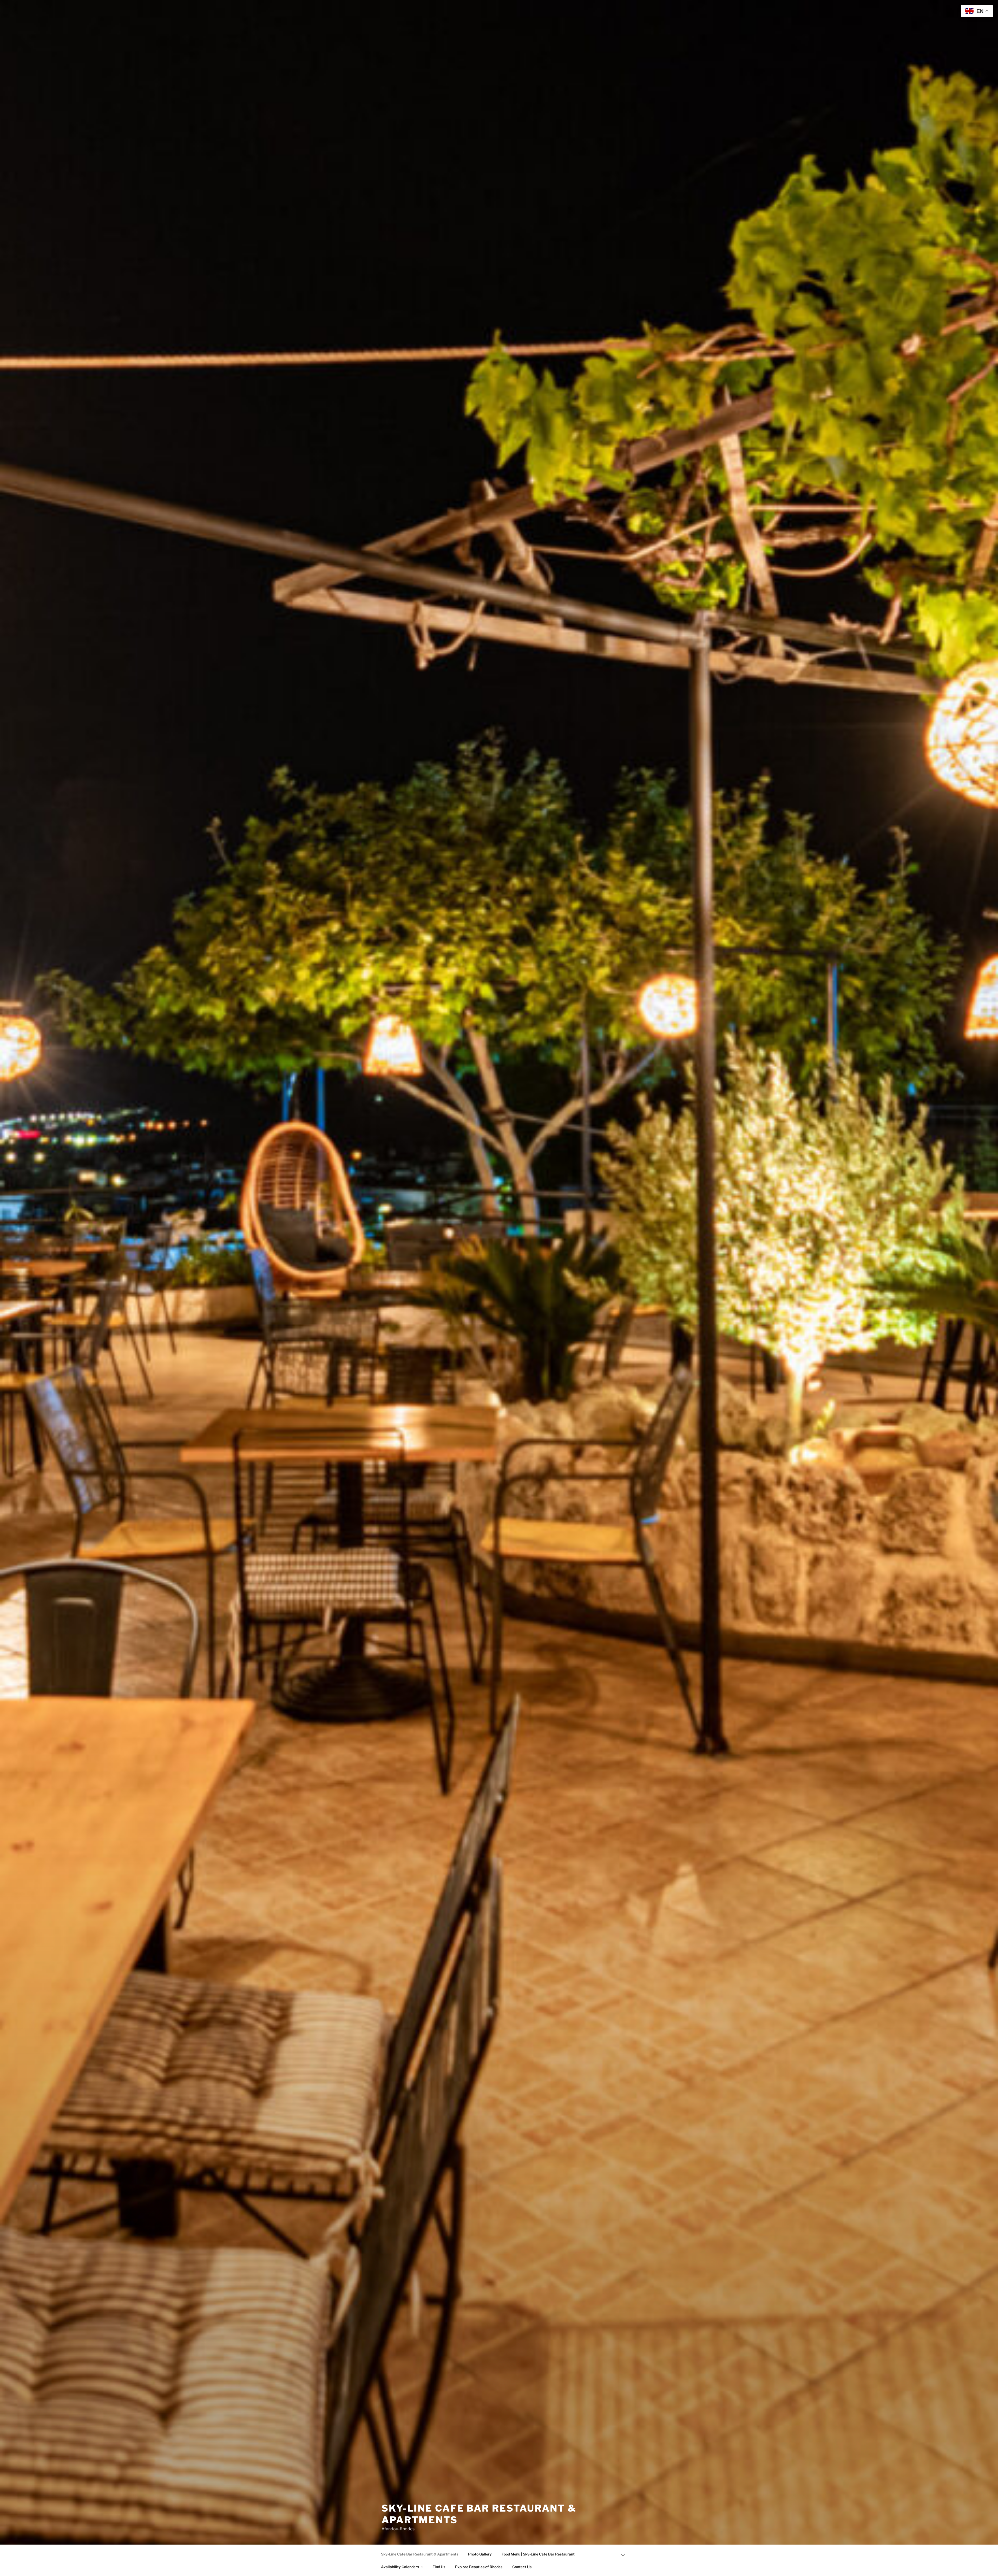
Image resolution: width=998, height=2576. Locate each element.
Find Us (439, 2567)
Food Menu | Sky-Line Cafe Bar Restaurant (538, 2554)
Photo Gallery (480, 2554)
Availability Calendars (400, 2567)
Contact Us (522, 2567)
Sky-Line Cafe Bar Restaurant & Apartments (420, 2554)
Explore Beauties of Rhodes (479, 2567)
